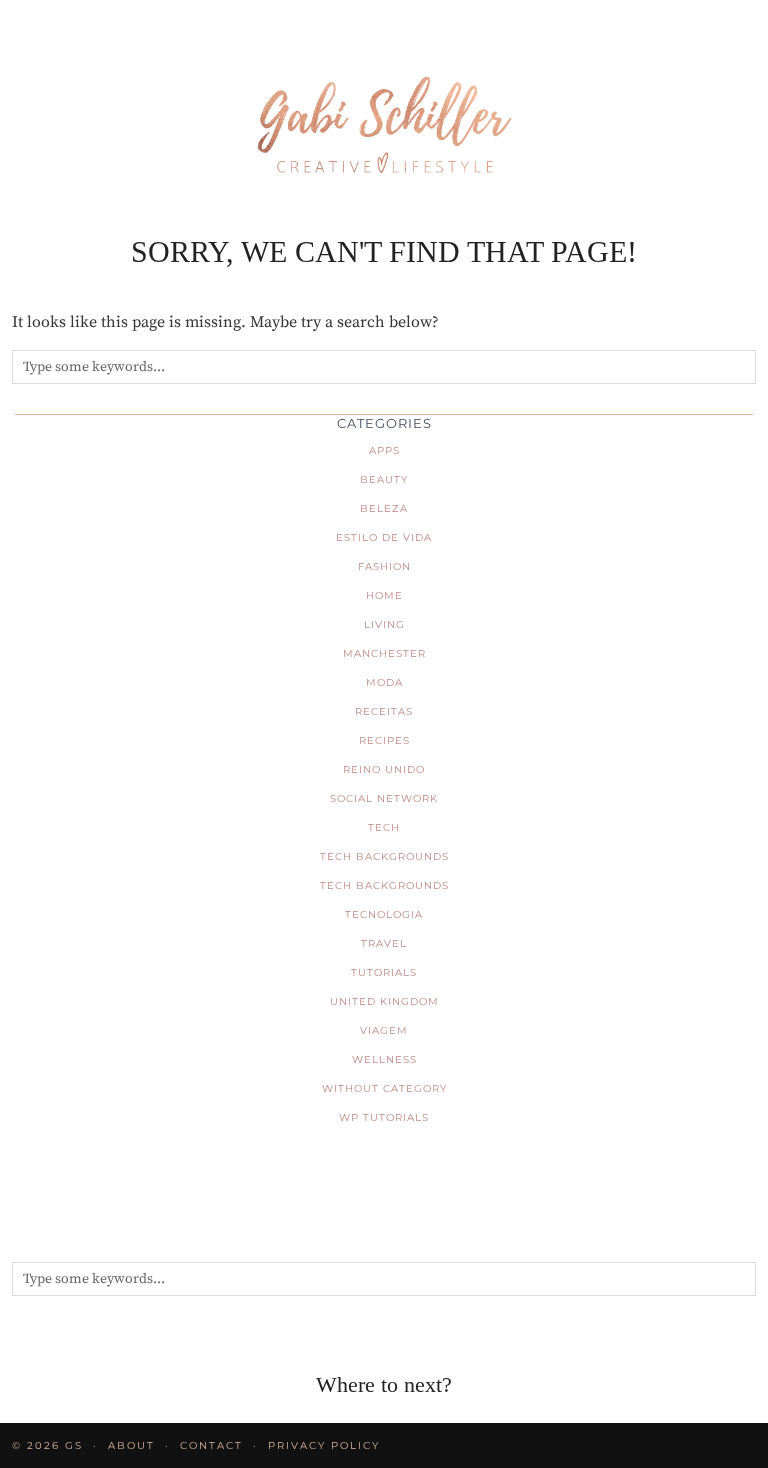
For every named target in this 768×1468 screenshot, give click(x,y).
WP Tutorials (384, 1117)
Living (384, 624)
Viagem (384, 1030)
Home (384, 595)
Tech (384, 827)
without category (384, 1088)
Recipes (384, 740)
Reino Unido (384, 769)
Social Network (384, 798)
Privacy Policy (324, 1445)
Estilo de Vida (384, 537)
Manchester (384, 653)
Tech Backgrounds (384, 856)
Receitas (384, 711)
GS (74, 1445)
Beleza (384, 508)
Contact (211, 1445)
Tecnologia (384, 914)
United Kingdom (384, 1001)
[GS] (384, 94)
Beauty (384, 479)
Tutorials (384, 972)
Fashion (384, 566)
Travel (384, 943)
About (131, 1445)
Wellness (384, 1059)
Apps (384, 450)
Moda (384, 682)
